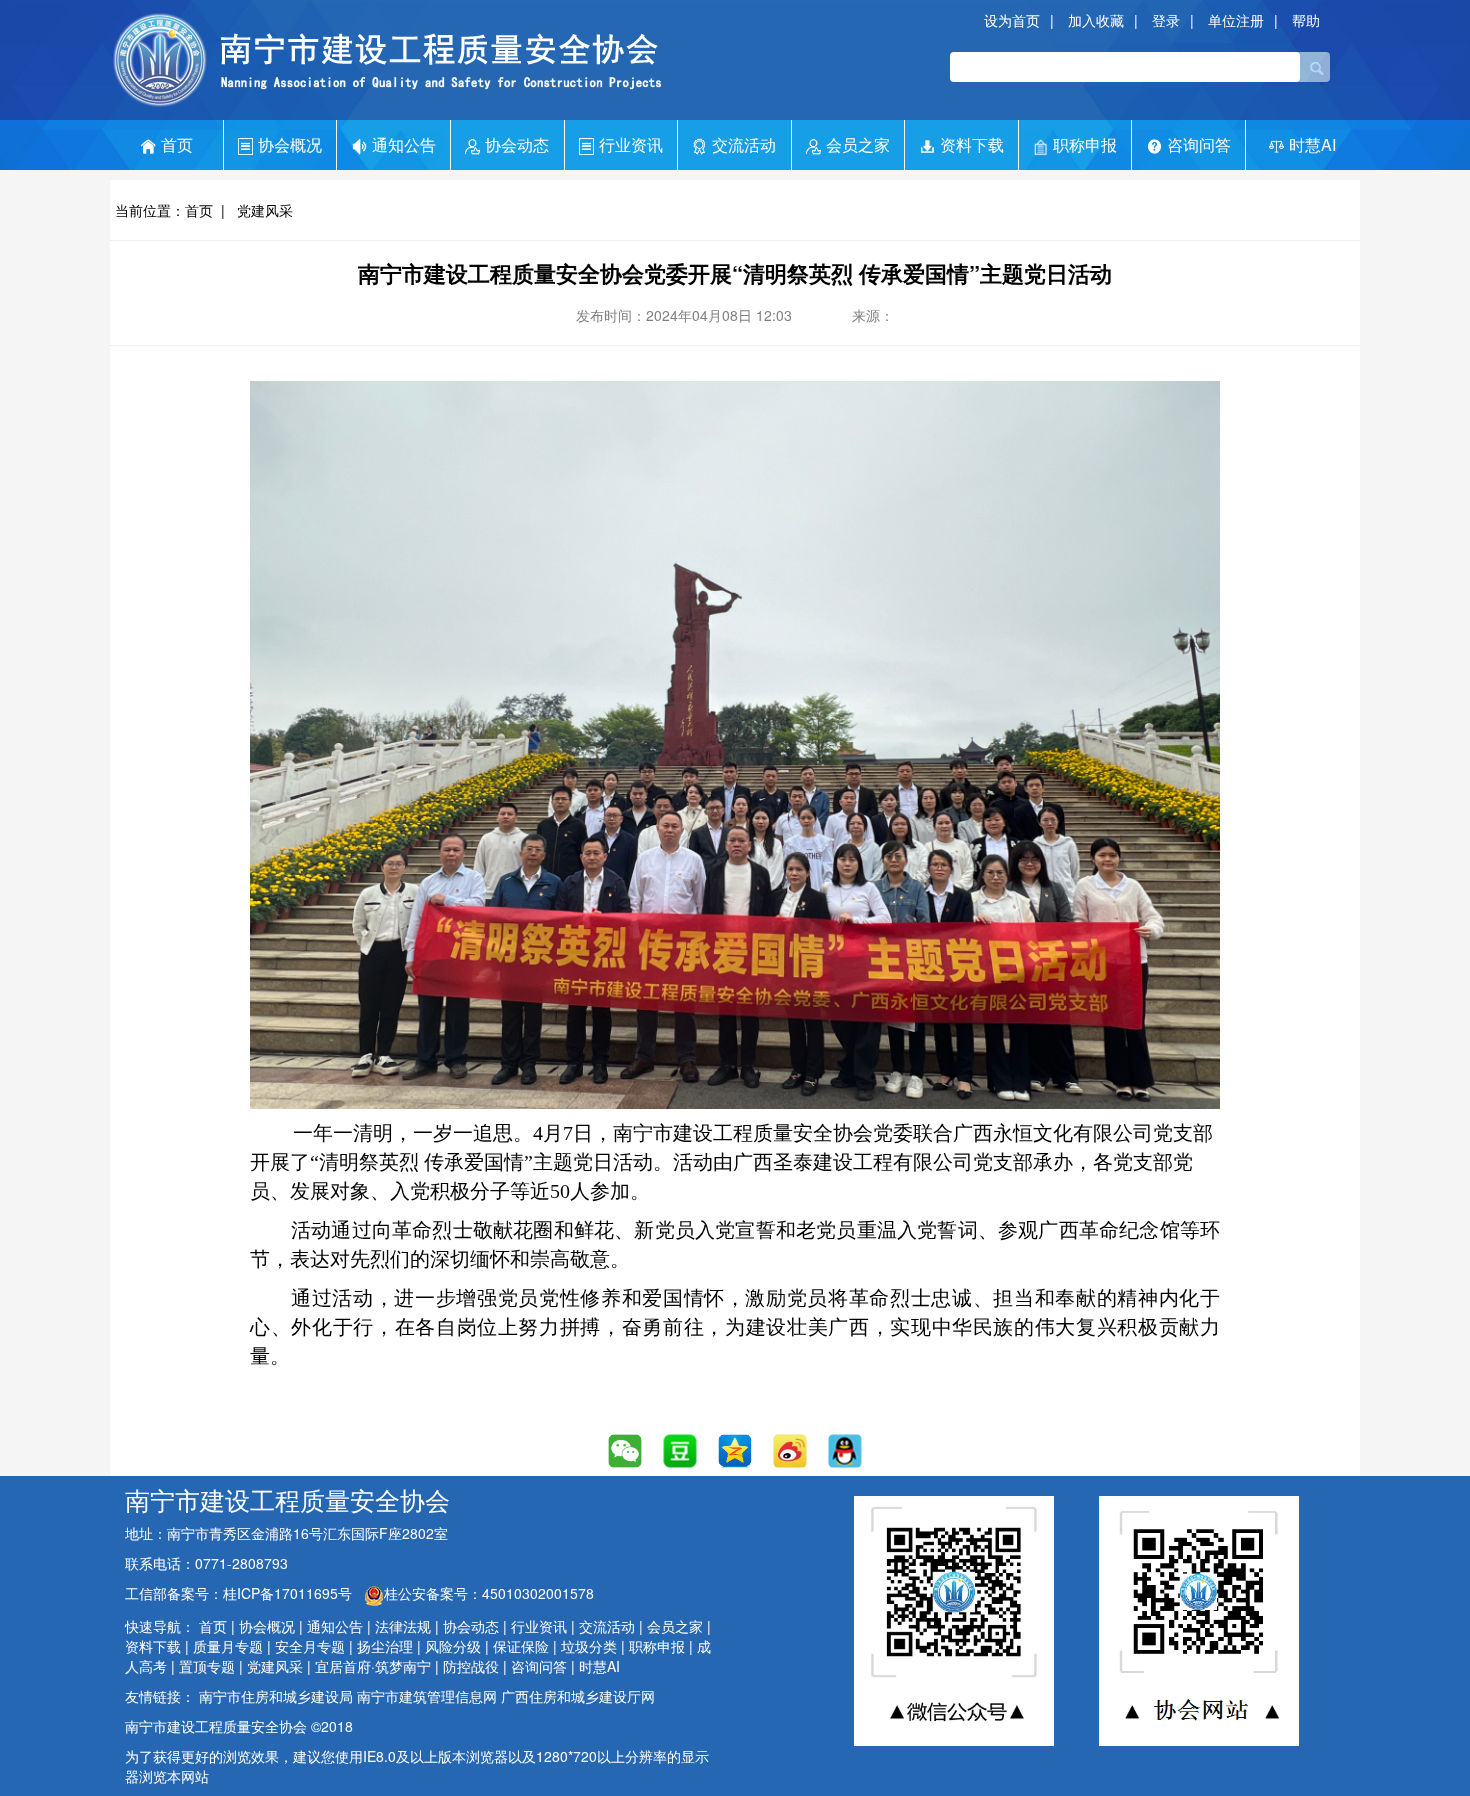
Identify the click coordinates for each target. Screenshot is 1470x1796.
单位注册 (1236, 20)
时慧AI (1312, 144)
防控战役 (471, 1666)
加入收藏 (1096, 20)
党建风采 (265, 210)
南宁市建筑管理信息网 (427, 1696)
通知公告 (404, 144)
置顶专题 (207, 1666)
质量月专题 (228, 1646)
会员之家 (858, 144)
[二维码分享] (625, 1450)
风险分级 (453, 1646)
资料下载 (972, 144)
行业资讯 (631, 144)
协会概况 (290, 144)
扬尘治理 (385, 1646)
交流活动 (744, 144)
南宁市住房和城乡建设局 (276, 1696)
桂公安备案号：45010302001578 (489, 1593)
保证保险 (521, 1646)
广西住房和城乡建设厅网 (578, 1696)
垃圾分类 (589, 1646)
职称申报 (1085, 144)
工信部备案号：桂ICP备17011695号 (240, 1593)
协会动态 (517, 144)
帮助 (1306, 20)
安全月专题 (310, 1646)
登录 (1166, 20)
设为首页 (1012, 20)
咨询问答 (1199, 144)
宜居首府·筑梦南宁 (373, 1666)
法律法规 (403, 1626)
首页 (177, 144)
